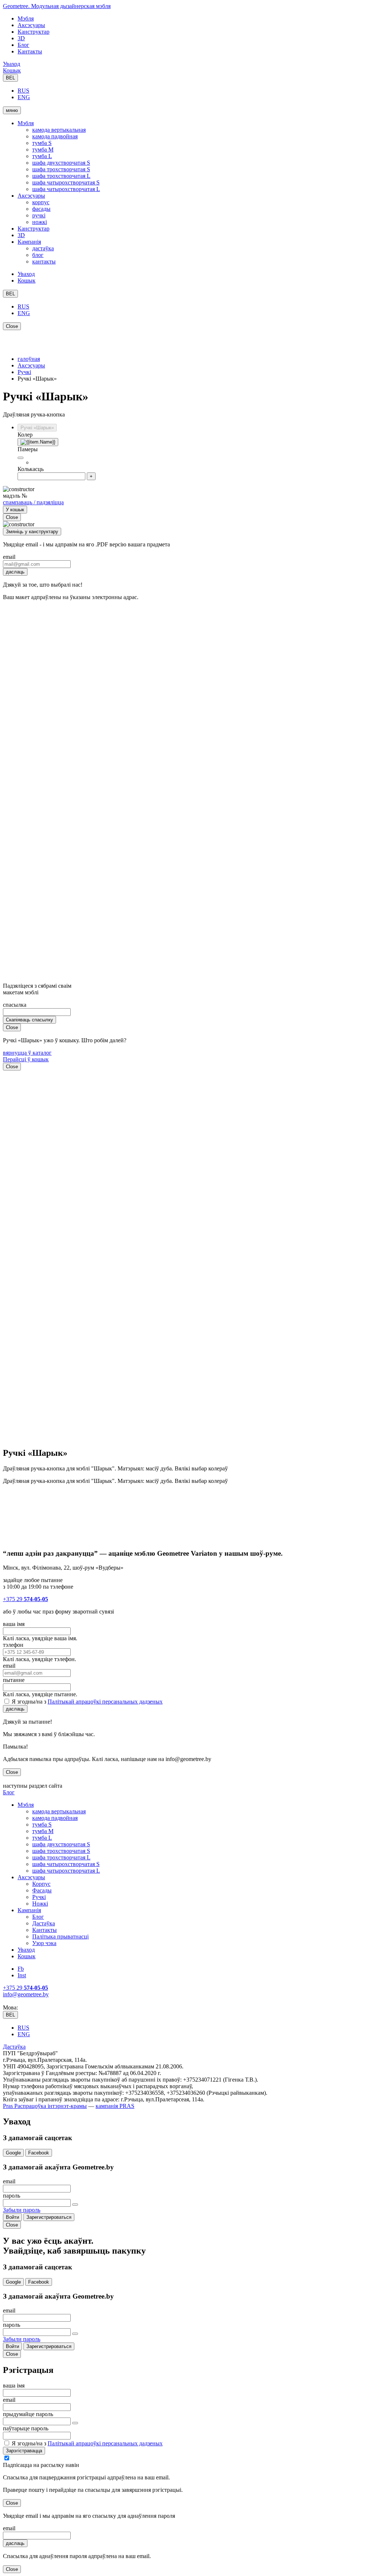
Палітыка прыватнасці (60, 1936)
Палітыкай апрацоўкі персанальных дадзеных (105, 1702)
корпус (41, 202)
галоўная (29, 359)
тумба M (43, 149)
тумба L (42, 156)
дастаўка (43, 248)
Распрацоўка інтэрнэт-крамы (50, 2106)
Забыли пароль (22, 2210)
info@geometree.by (26, 1994)
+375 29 (25, 1599)
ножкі (40, 222)
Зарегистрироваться (49, 2217)
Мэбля (26, 18)
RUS (23, 91)
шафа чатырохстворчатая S (66, 182)
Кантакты (30, 51)
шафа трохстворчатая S (61, 169)
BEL (10, 78)
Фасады (42, 1890)
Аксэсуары (31, 25)
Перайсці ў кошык (26, 1059)
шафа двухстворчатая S (61, 163)
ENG (24, 97)
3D (21, 38)
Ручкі (24, 372)
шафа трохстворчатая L (61, 176)
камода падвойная (55, 136)
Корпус (41, 1884)
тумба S (42, 143)
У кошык (15, 510)
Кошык (12, 70)
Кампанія (29, 242)
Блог (23, 45)
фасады (41, 209)
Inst (22, 1975)
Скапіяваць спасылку (29, 1020)
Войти (12, 2217)
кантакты (44, 261)
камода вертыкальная (59, 130)
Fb (21, 1969)
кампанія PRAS (115, 2106)
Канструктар (34, 32)
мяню (12, 110)
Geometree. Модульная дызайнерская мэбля (57, 6)
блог (38, 255)
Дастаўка (44, 1923)
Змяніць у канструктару (32, 532)
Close (12, 326)
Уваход (12, 64)
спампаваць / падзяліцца (33, 502)
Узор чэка (44, 1943)
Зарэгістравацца (24, 2451)
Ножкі (40, 1904)
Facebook (39, 2153)
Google (13, 2153)
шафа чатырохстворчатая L (66, 189)
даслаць (15, 572)
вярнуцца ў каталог (27, 1053)
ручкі (39, 215)
